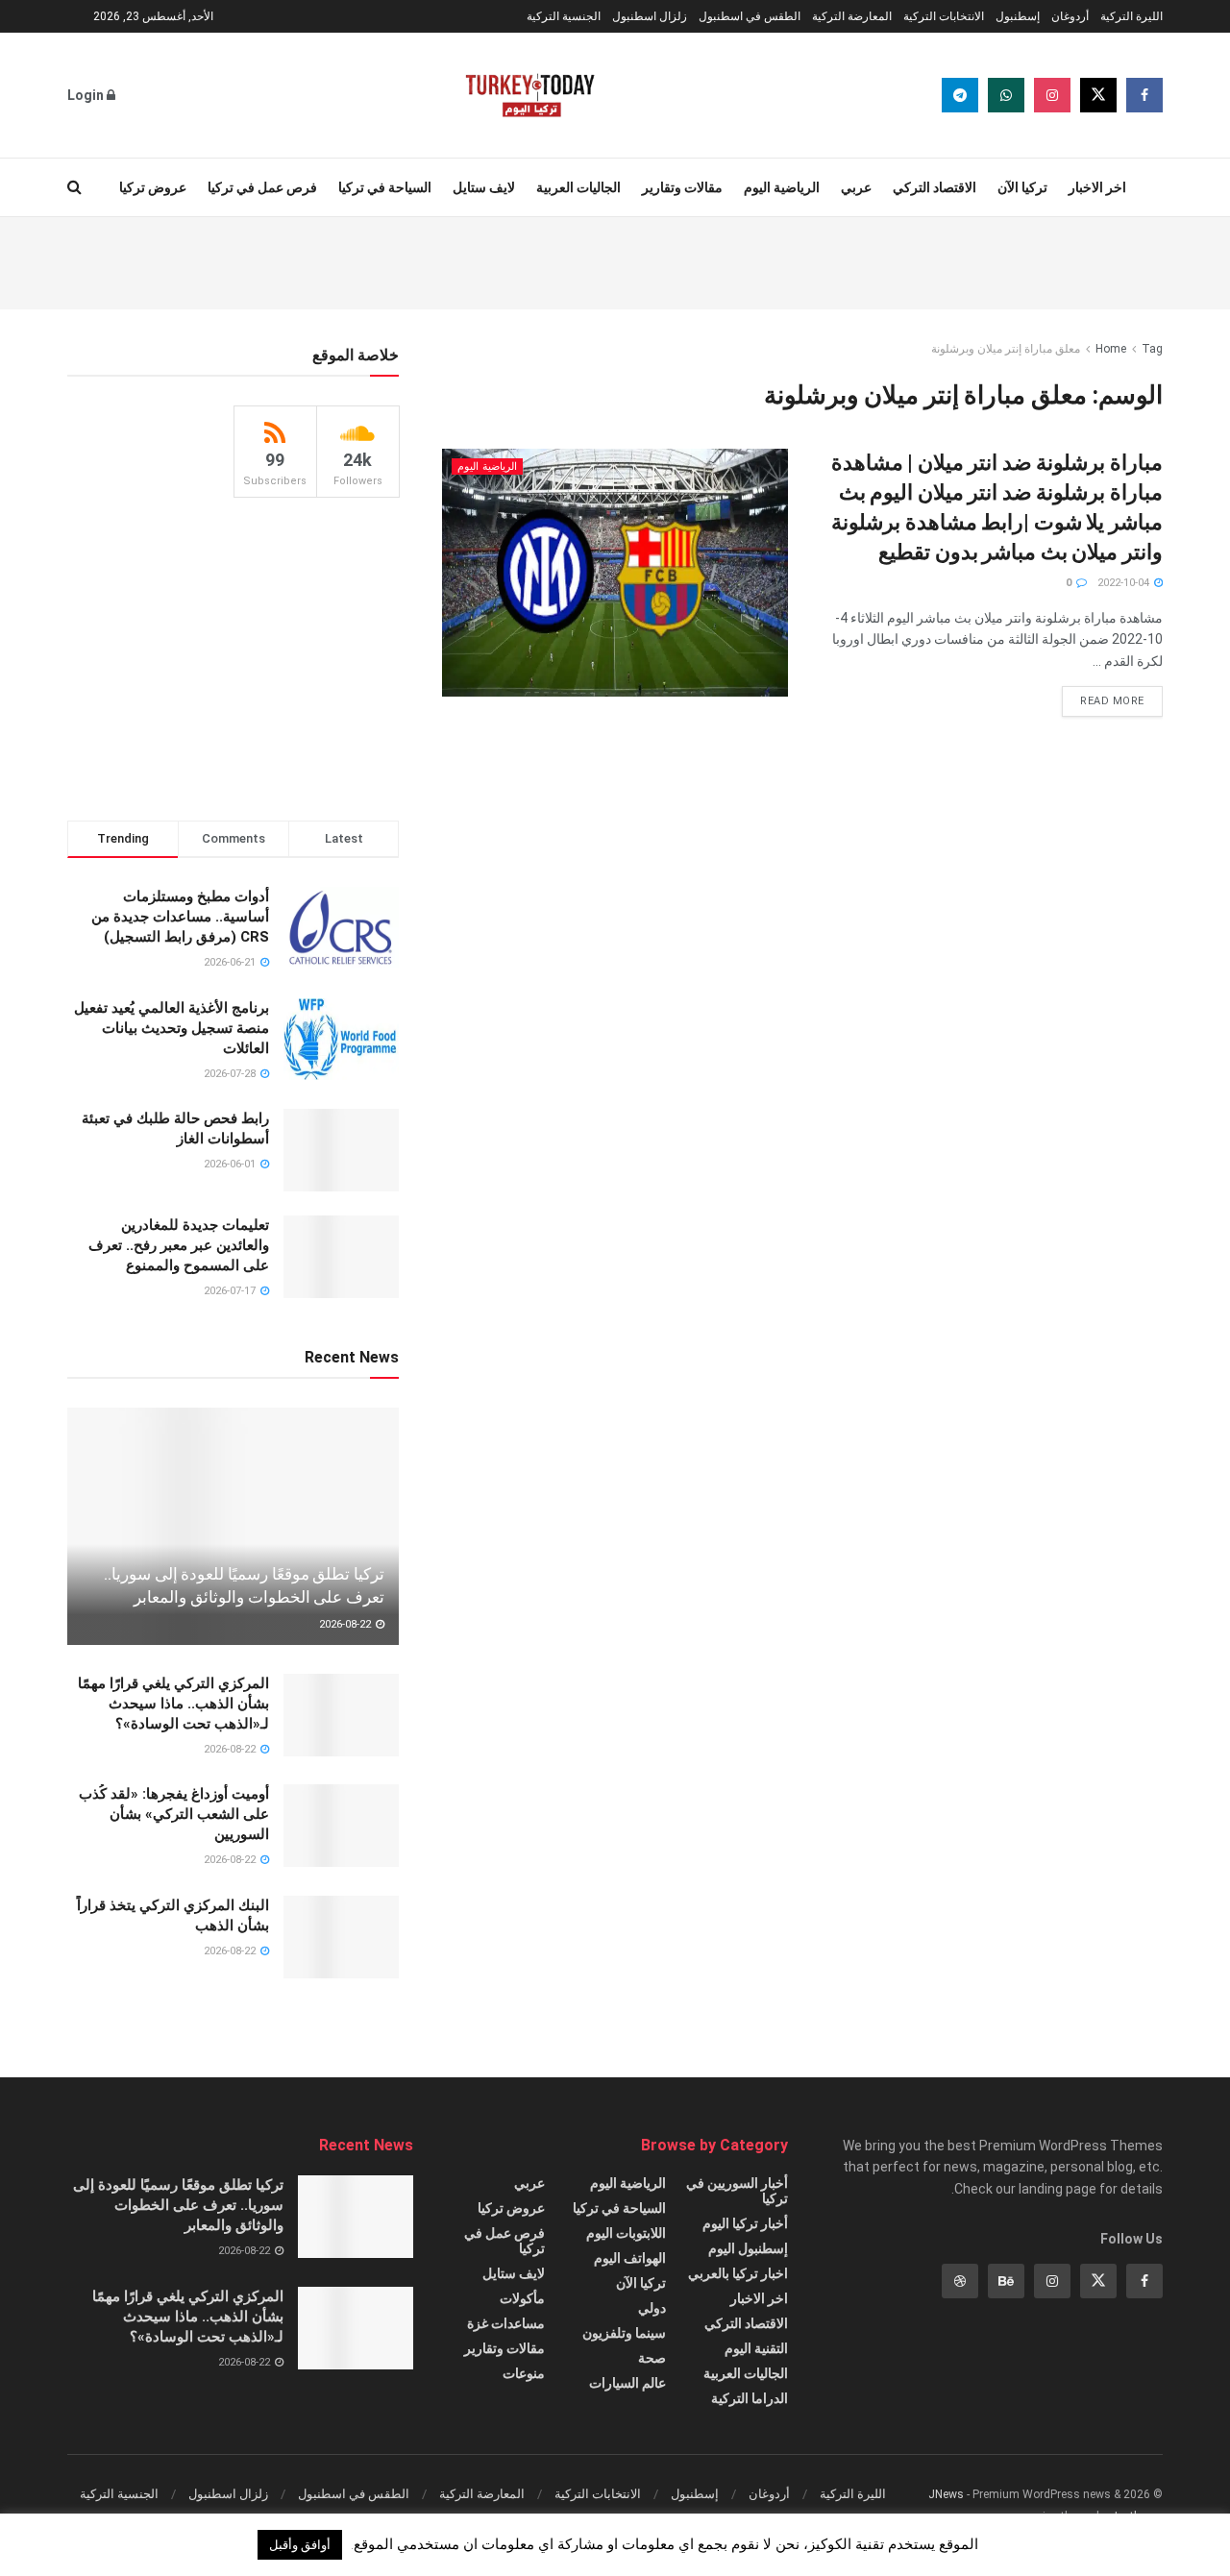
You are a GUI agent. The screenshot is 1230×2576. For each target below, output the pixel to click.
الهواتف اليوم (630, 2258)
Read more (1103, 697)
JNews (946, 2494)
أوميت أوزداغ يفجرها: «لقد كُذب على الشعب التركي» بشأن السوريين (174, 1814)
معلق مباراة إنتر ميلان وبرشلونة (1006, 349)
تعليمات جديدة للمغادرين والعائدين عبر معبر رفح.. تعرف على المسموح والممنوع (179, 1245)
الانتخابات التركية (944, 16)
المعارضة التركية (852, 16)
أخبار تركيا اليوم (745, 2223)
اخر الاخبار (1097, 187)
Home (1111, 349)
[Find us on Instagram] (1052, 95)
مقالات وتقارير (682, 187)
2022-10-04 (1125, 583)
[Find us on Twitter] (1098, 95)
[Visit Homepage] (530, 95)
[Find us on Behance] (1006, 2281)
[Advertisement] (615, 260)
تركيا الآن (1022, 187)
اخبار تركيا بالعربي (738, 2273)
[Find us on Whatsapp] (1006, 95)
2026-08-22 (346, 1624)
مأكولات (522, 2298)
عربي (856, 187)
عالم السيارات (627, 2383)
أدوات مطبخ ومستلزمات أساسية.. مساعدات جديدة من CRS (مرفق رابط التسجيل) (180, 917)
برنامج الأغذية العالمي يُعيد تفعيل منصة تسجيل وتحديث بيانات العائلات (172, 1028)
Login (87, 95)
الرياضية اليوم (782, 187)
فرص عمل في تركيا (262, 187)
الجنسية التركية (564, 16)
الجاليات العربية (578, 187)
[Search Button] (74, 187)
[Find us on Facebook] (1144, 95)
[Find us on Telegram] (960, 95)
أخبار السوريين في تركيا (737, 2191)
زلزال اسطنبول (650, 16)
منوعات (524, 2373)
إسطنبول (1018, 16)
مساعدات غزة (506, 2323)
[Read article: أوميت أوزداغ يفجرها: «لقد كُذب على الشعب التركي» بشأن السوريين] (341, 1826)
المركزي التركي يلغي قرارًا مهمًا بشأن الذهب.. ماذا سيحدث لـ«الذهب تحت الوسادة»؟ (173, 1704)
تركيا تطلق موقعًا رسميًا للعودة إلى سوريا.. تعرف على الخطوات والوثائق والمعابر (178, 2205)
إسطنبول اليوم (748, 2248)
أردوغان (1070, 16)
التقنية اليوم (756, 2348)
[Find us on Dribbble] (960, 2281)
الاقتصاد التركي (935, 187)
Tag (1152, 349)
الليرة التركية (1132, 16)
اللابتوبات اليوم (626, 2233)
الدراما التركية (750, 2398)
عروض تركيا (153, 187)
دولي (652, 2308)
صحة (652, 2358)
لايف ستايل (484, 187)
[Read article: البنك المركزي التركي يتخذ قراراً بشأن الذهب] (341, 1937)
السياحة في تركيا (385, 187)
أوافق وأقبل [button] (300, 2545)
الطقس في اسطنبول (750, 16)
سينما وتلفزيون (624, 2333)
